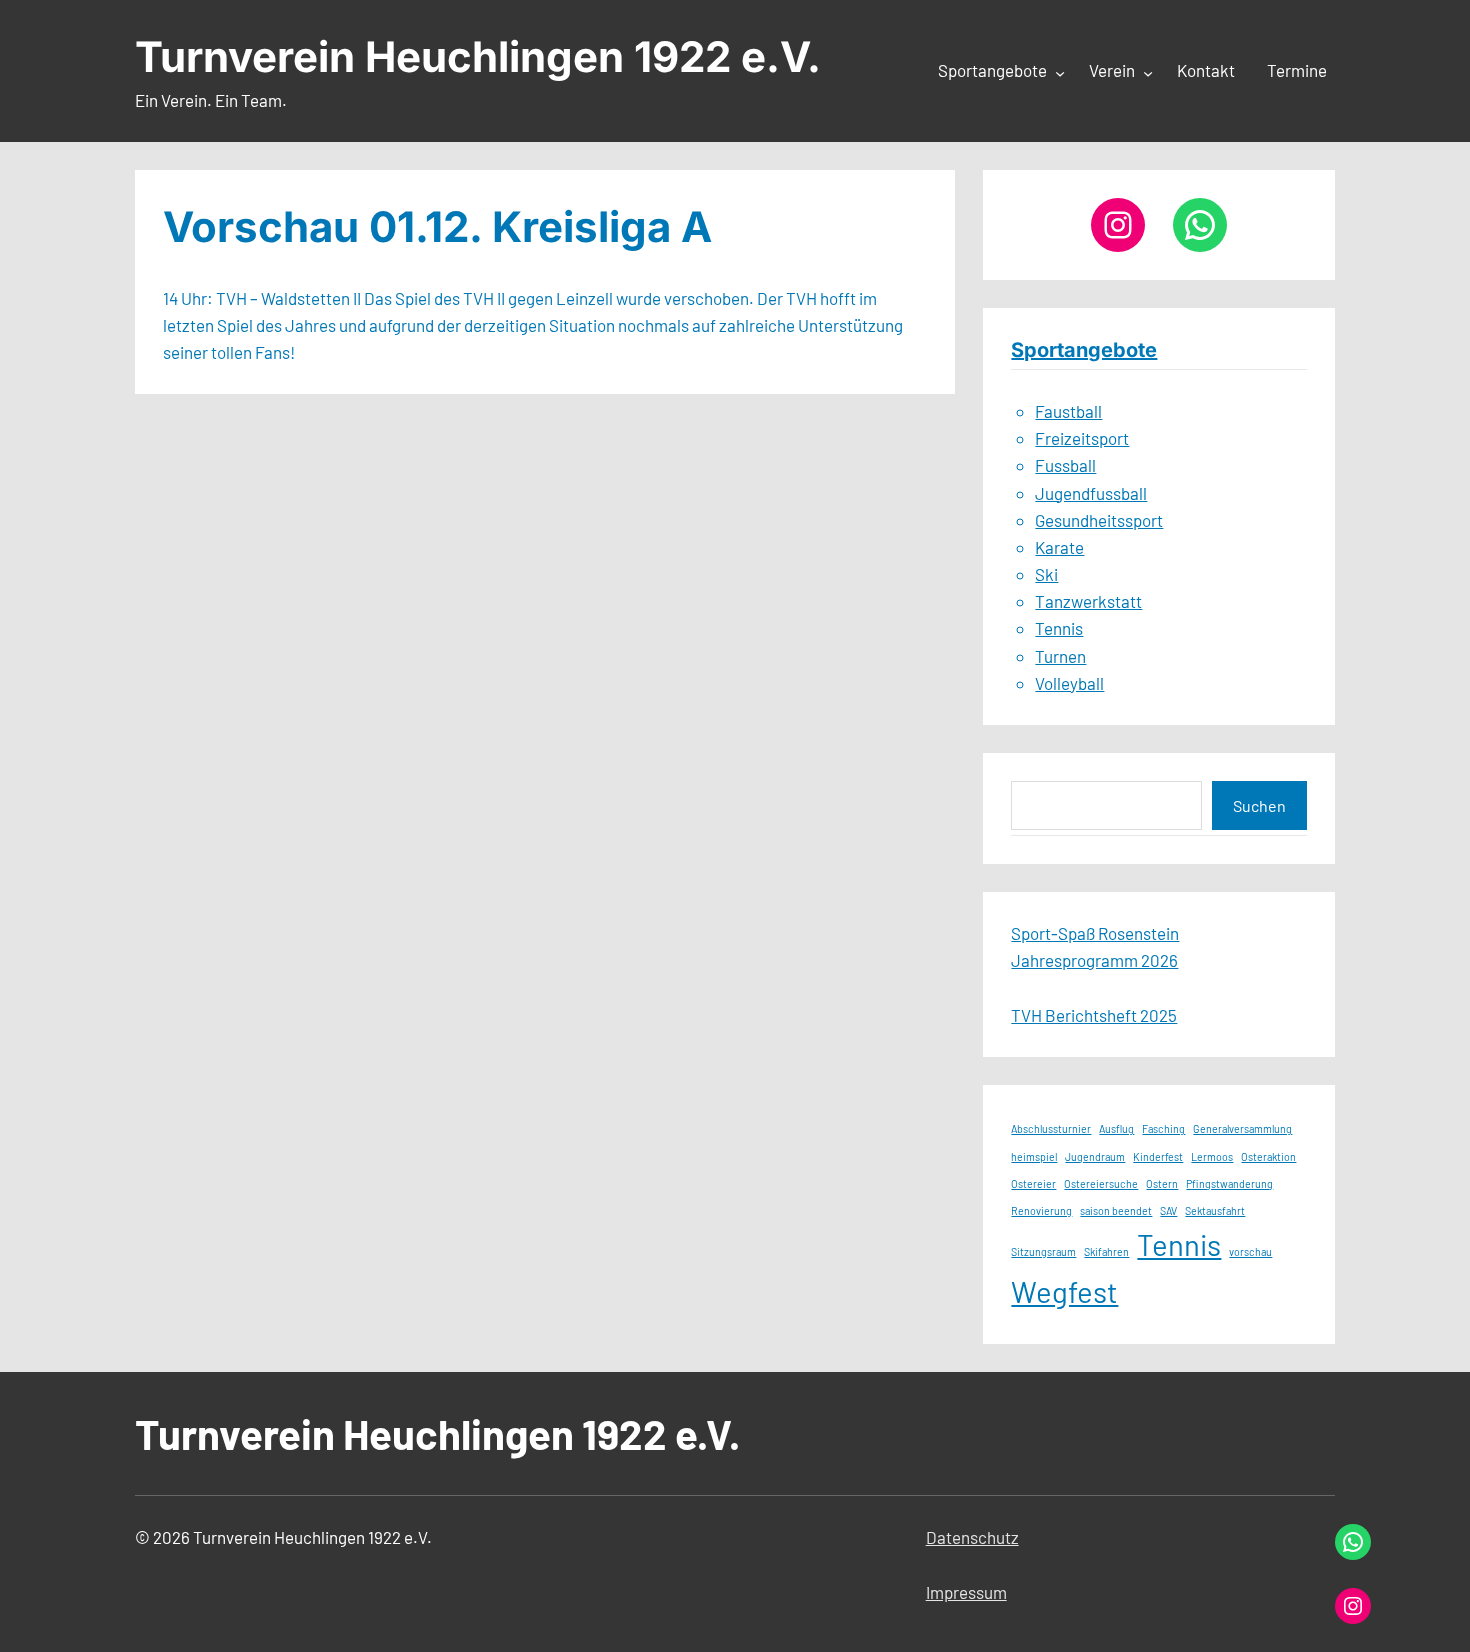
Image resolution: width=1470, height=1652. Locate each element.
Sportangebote (1084, 350)
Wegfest (1064, 1291)
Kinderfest (1158, 1156)
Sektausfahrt (1215, 1210)
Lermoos (1212, 1156)
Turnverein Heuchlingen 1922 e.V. (478, 56)
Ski (1046, 574)
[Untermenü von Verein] (1148, 72)
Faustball (1068, 411)
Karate (1059, 547)
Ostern (1162, 1183)
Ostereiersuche (1101, 1183)
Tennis (1059, 628)
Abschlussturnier (1051, 1128)
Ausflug (1116, 1128)
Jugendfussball (1091, 493)
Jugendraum (1095, 1156)
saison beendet (1116, 1210)
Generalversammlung (1242, 1128)
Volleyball (1069, 683)
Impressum (966, 1592)
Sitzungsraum (1043, 1251)
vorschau (1250, 1251)
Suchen (1259, 805)
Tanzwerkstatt (1088, 601)
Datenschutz (972, 1537)
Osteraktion (1268, 1156)
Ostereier (1033, 1183)
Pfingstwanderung (1229, 1183)
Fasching (1163, 1128)
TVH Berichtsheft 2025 (1094, 1015)
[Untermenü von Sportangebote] (1060, 72)
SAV (1168, 1210)
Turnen (1060, 656)
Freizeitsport (1082, 438)
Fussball (1065, 465)
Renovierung (1041, 1210)
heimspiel (1034, 1156)
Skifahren (1106, 1251)
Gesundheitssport (1099, 520)
